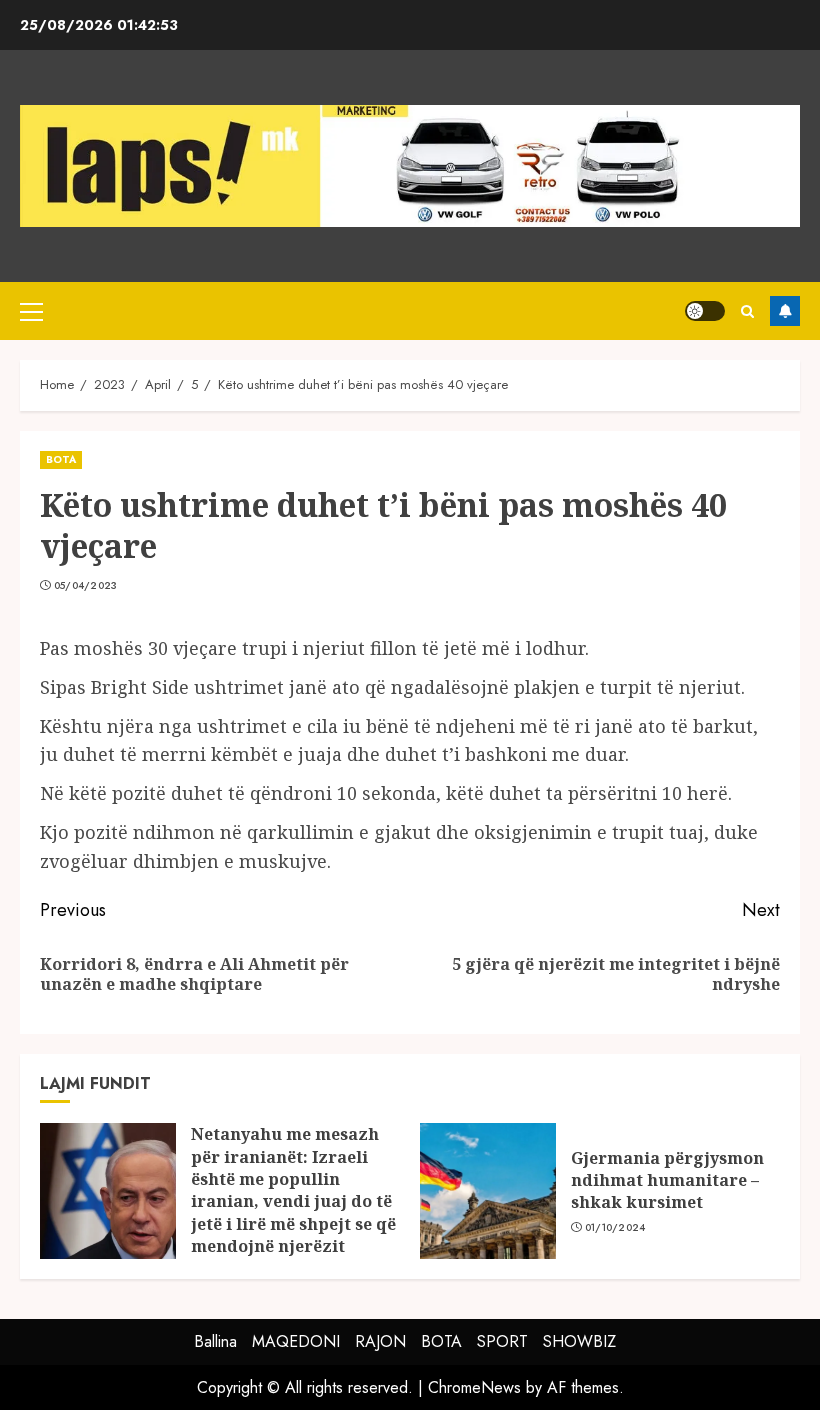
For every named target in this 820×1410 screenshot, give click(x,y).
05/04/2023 (86, 586)
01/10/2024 (615, 1228)
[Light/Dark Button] (705, 311)
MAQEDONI (296, 1341)
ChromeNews (474, 1387)
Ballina (215, 1341)
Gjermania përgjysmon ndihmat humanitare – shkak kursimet (667, 1180)
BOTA (61, 459)
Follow (785, 311)
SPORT (502, 1341)
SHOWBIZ (579, 1341)
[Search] (747, 311)
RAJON (380, 1341)
